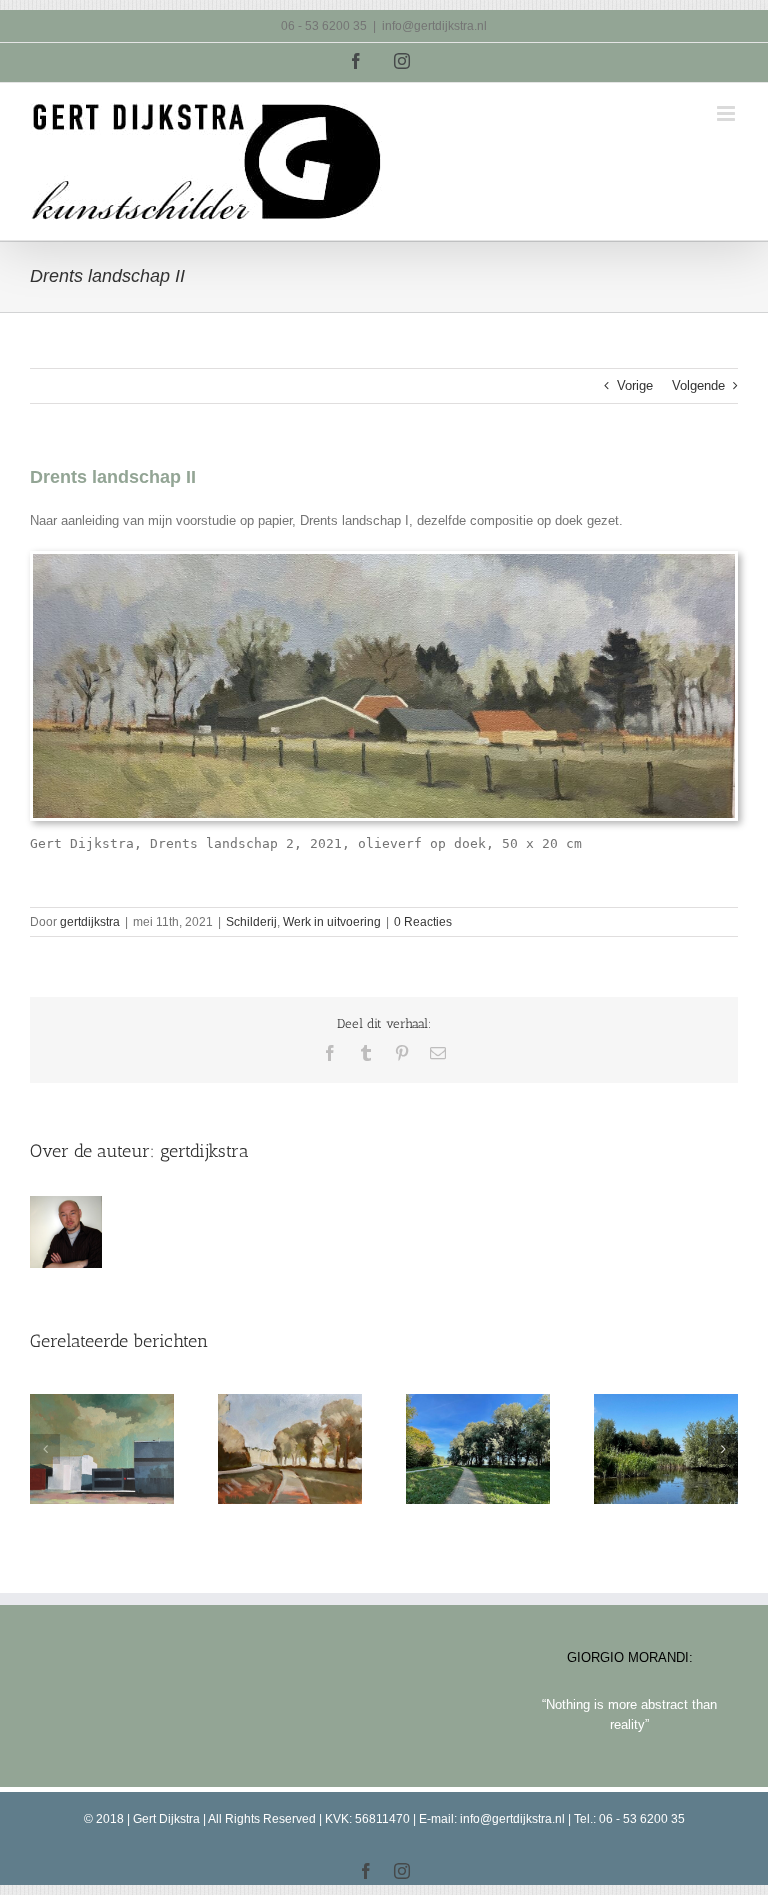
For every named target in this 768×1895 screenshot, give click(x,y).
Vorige (635, 385)
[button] (45, 1449)
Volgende (698, 385)
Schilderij (251, 922)
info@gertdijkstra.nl (434, 26)
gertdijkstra (90, 922)
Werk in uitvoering (332, 922)
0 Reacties (423, 922)
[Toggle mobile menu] (727, 113)
